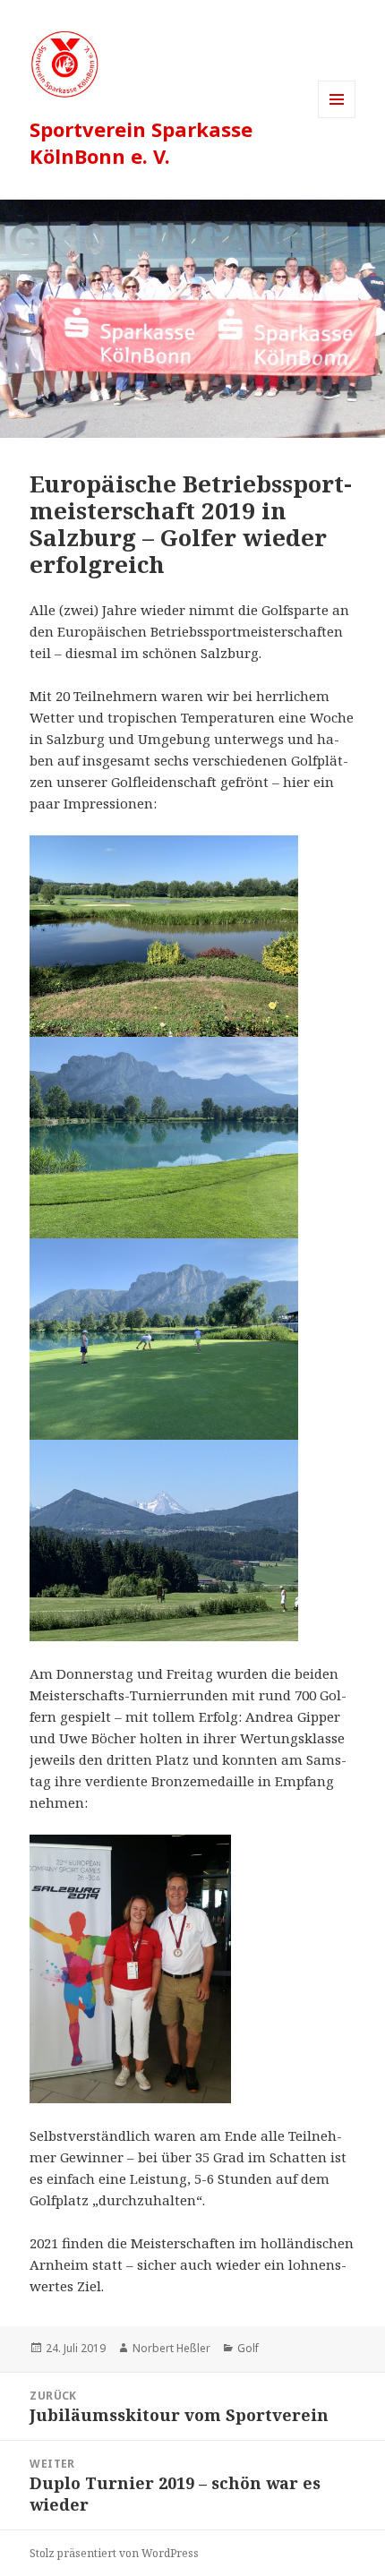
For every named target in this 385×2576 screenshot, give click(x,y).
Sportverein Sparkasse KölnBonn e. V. (141, 142)
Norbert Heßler (171, 2348)
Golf (248, 2348)
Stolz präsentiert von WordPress (114, 2553)
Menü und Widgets (337, 118)
